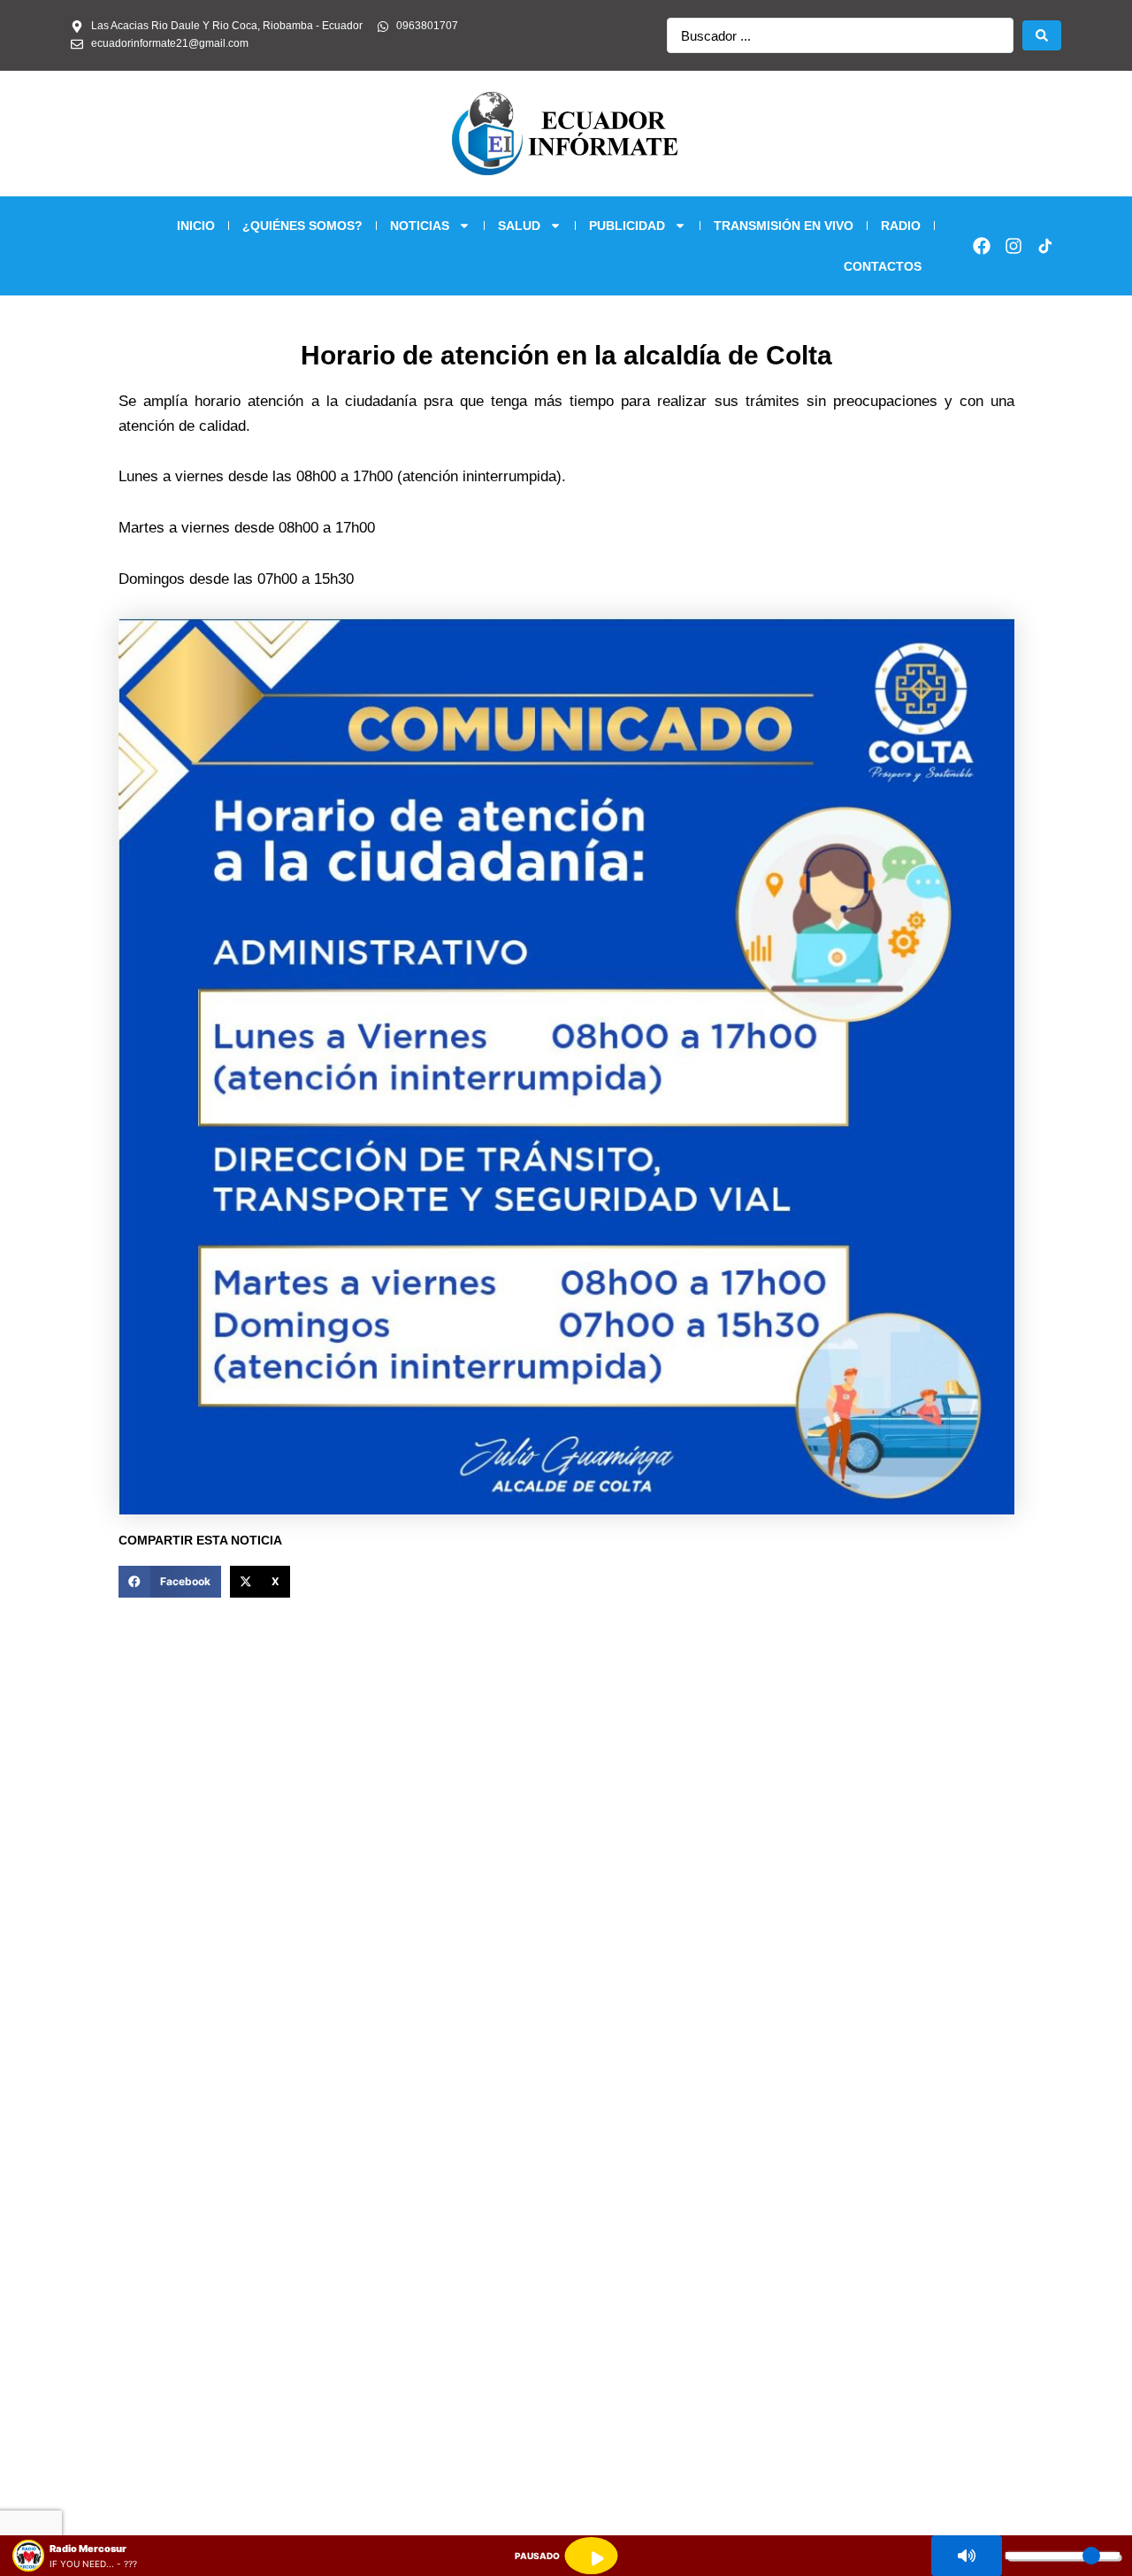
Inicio (196, 226)
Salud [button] (519, 226)
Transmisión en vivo (784, 226)
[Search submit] (1042, 35)
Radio (901, 226)
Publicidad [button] (627, 226)
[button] (170, 1582)
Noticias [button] (420, 226)
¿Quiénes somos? (302, 226)
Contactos (883, 266)
